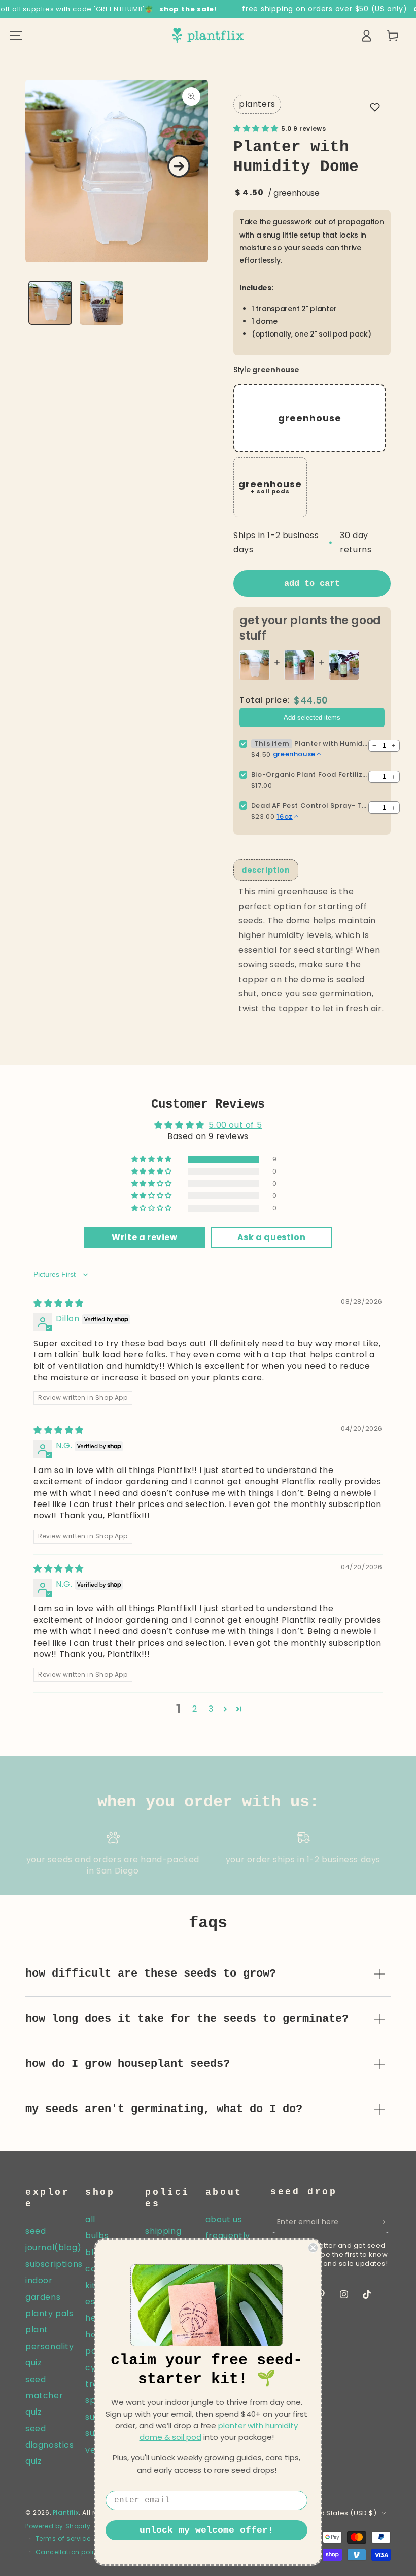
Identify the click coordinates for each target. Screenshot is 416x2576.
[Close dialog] (313, 2248)
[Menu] (16, 36)
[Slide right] (179, 166)
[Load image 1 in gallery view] (50, 303)
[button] (375, 107)
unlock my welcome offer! (206, 2530)
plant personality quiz (50, 2346)
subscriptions (54, 2264)
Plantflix (66, 2512)
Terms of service (63, 2539)
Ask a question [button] (271, 1237)
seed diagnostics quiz (50, 2445)
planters (257, 104)
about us (224, 2219)
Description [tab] (266, 870)
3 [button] (211, 1709)
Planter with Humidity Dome (331, 743)
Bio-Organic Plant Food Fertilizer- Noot (309, 774)
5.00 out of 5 (235, 1125)
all (90, 2219)
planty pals (49, 2313)
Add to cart (312, 583)
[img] (59, 1303)
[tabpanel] (312, 950)
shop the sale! (188, 9)
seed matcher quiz (44, 2396)
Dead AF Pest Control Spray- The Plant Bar (309, 805)
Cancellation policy (69, 2552)
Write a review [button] (144, 1237)
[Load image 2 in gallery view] (101, 303)
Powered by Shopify (58, 2526)
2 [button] (195, 1709)
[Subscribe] (385, 2222)
